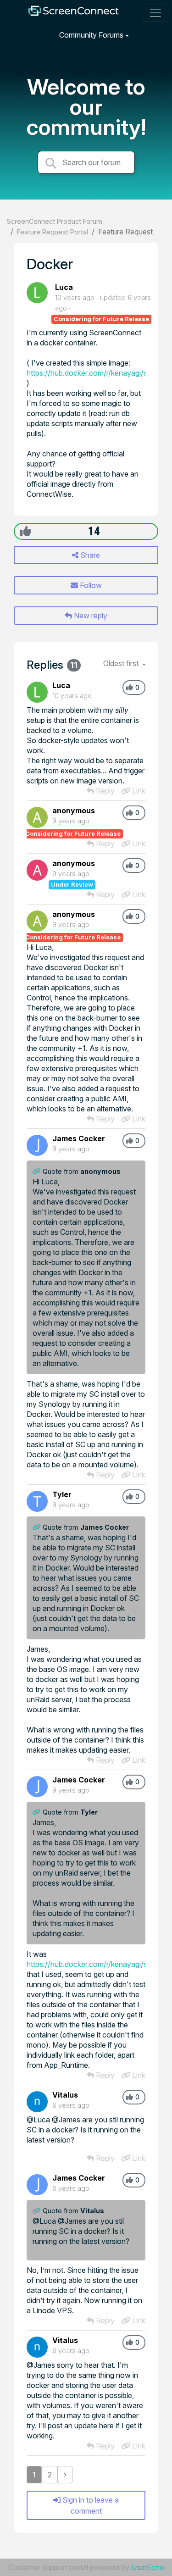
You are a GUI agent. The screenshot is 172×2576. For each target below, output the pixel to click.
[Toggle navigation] (155, 13)
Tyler (62, 1494)
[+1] (25, 531)
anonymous (74, 811)
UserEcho (148, 2567)
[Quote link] (38, 1171)
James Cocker (79, 1138)
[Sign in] (154, 35)
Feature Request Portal (53, 232)
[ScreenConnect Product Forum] (73, 13)
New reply (90, 616)
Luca (64, 287)
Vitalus (65, 2095)
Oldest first (122, 663)
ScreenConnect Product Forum (55, 221)
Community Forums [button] (91, 35)
